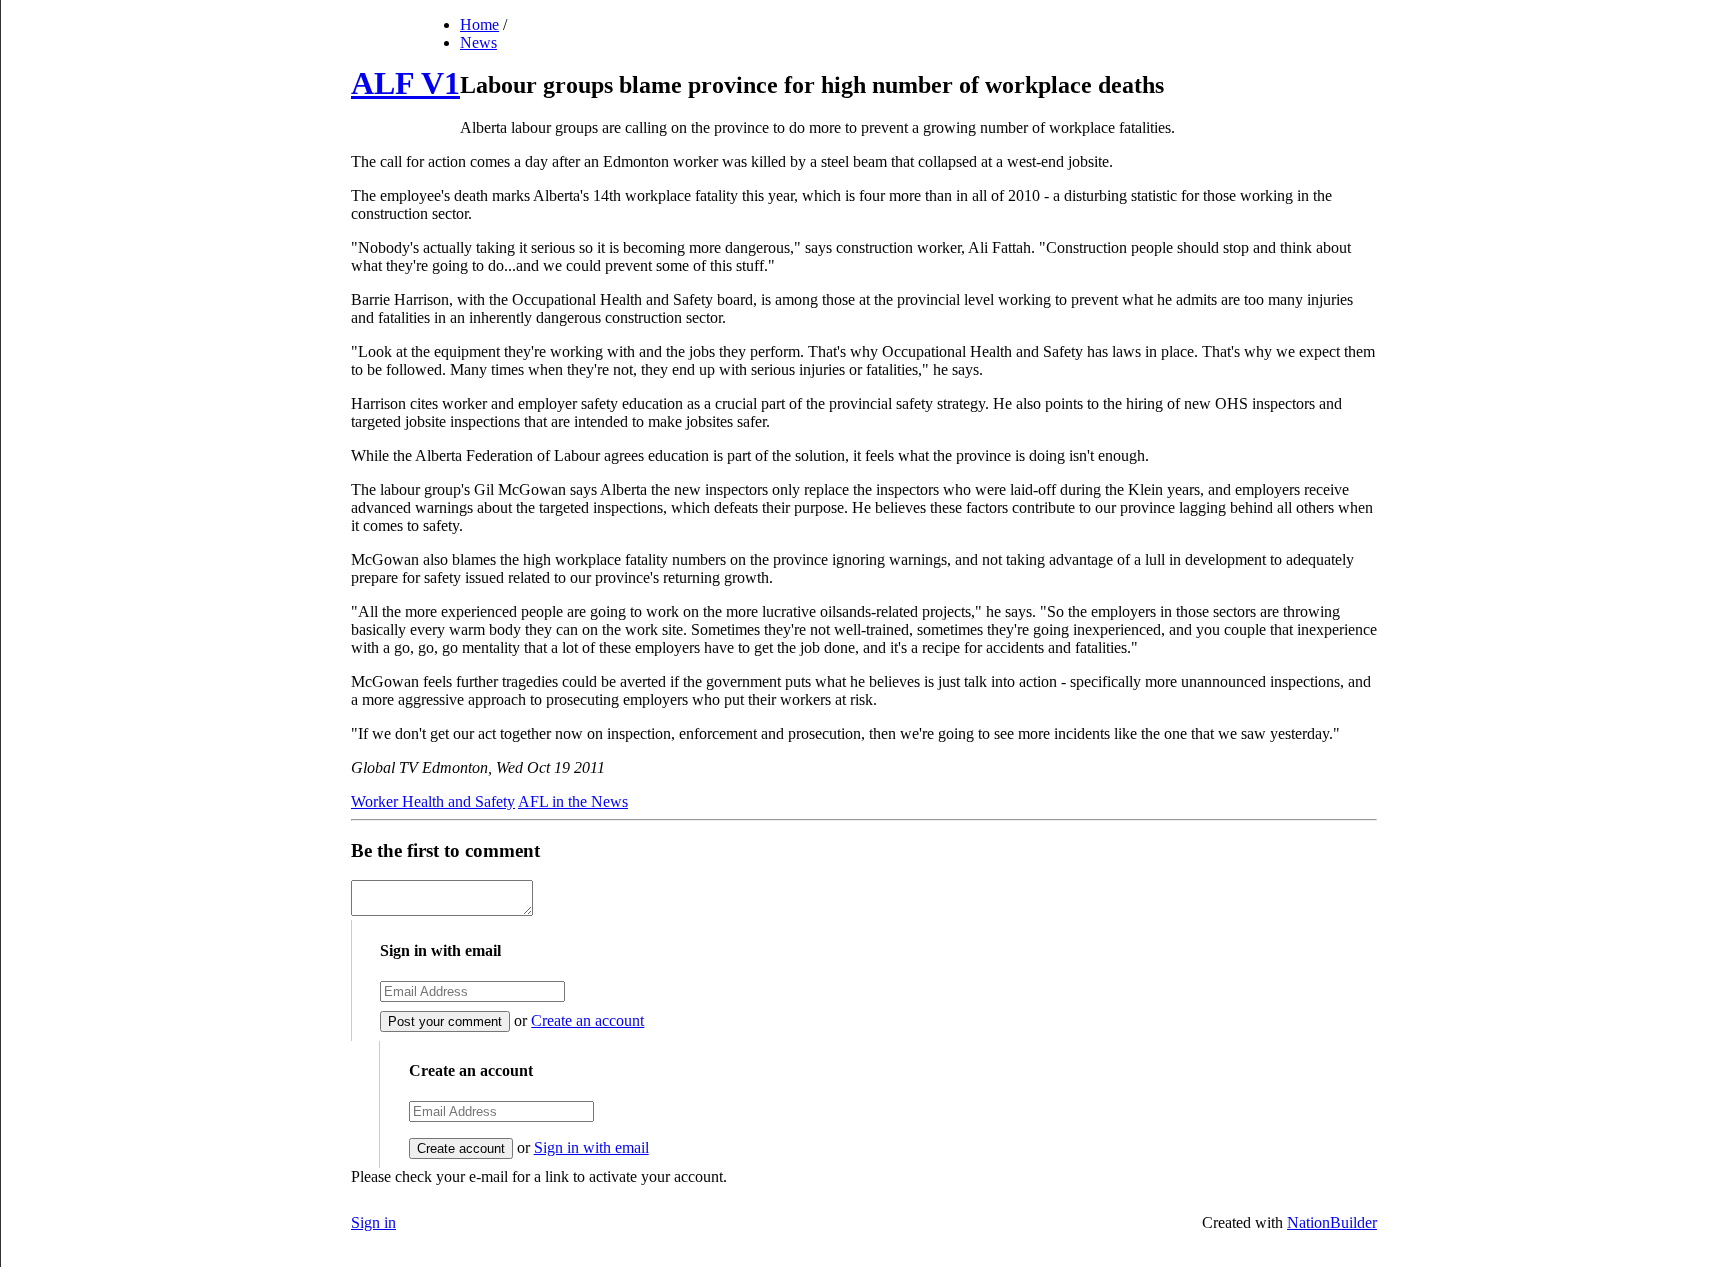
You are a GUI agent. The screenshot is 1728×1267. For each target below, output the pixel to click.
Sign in (373, 1222)
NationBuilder (1332, 1222)
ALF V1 (405, 83)
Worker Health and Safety (433, 801)
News (478, 42)
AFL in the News (573, 801)
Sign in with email (591, 1147)
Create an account (587, 1020)
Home (479, 24)
